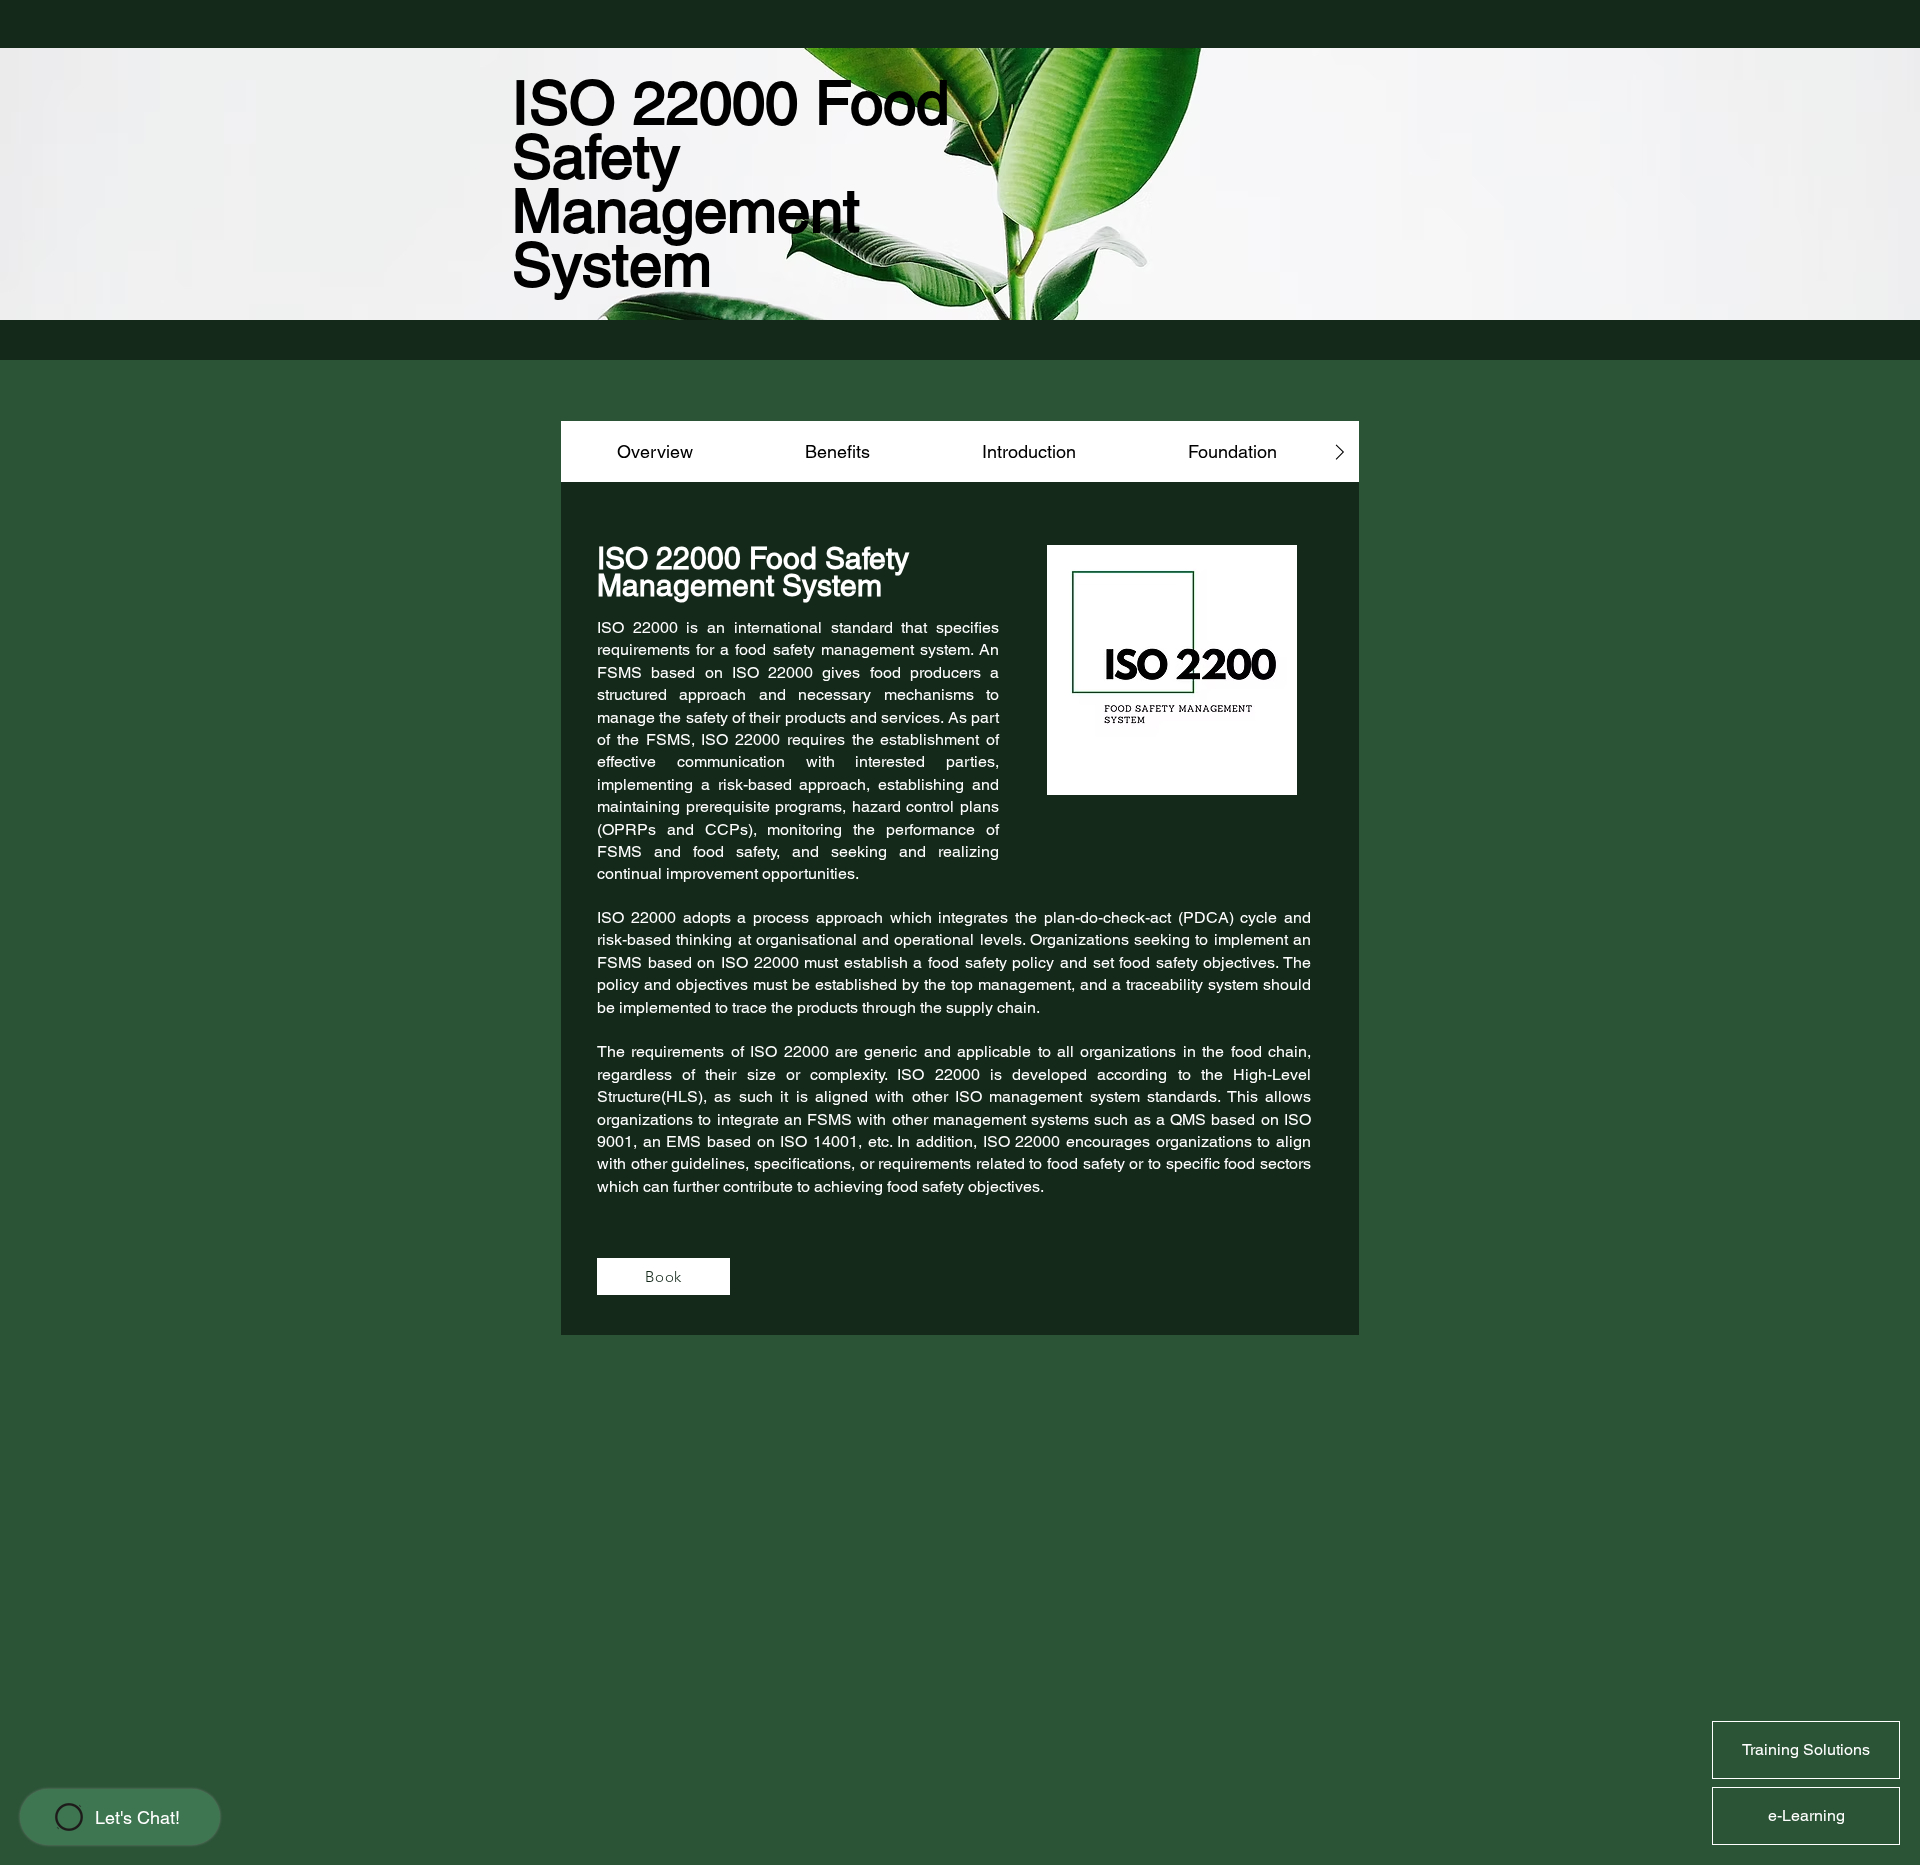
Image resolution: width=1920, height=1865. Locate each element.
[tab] (655, 451)
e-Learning (1806, 1815)
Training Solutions (1806, 1749)
